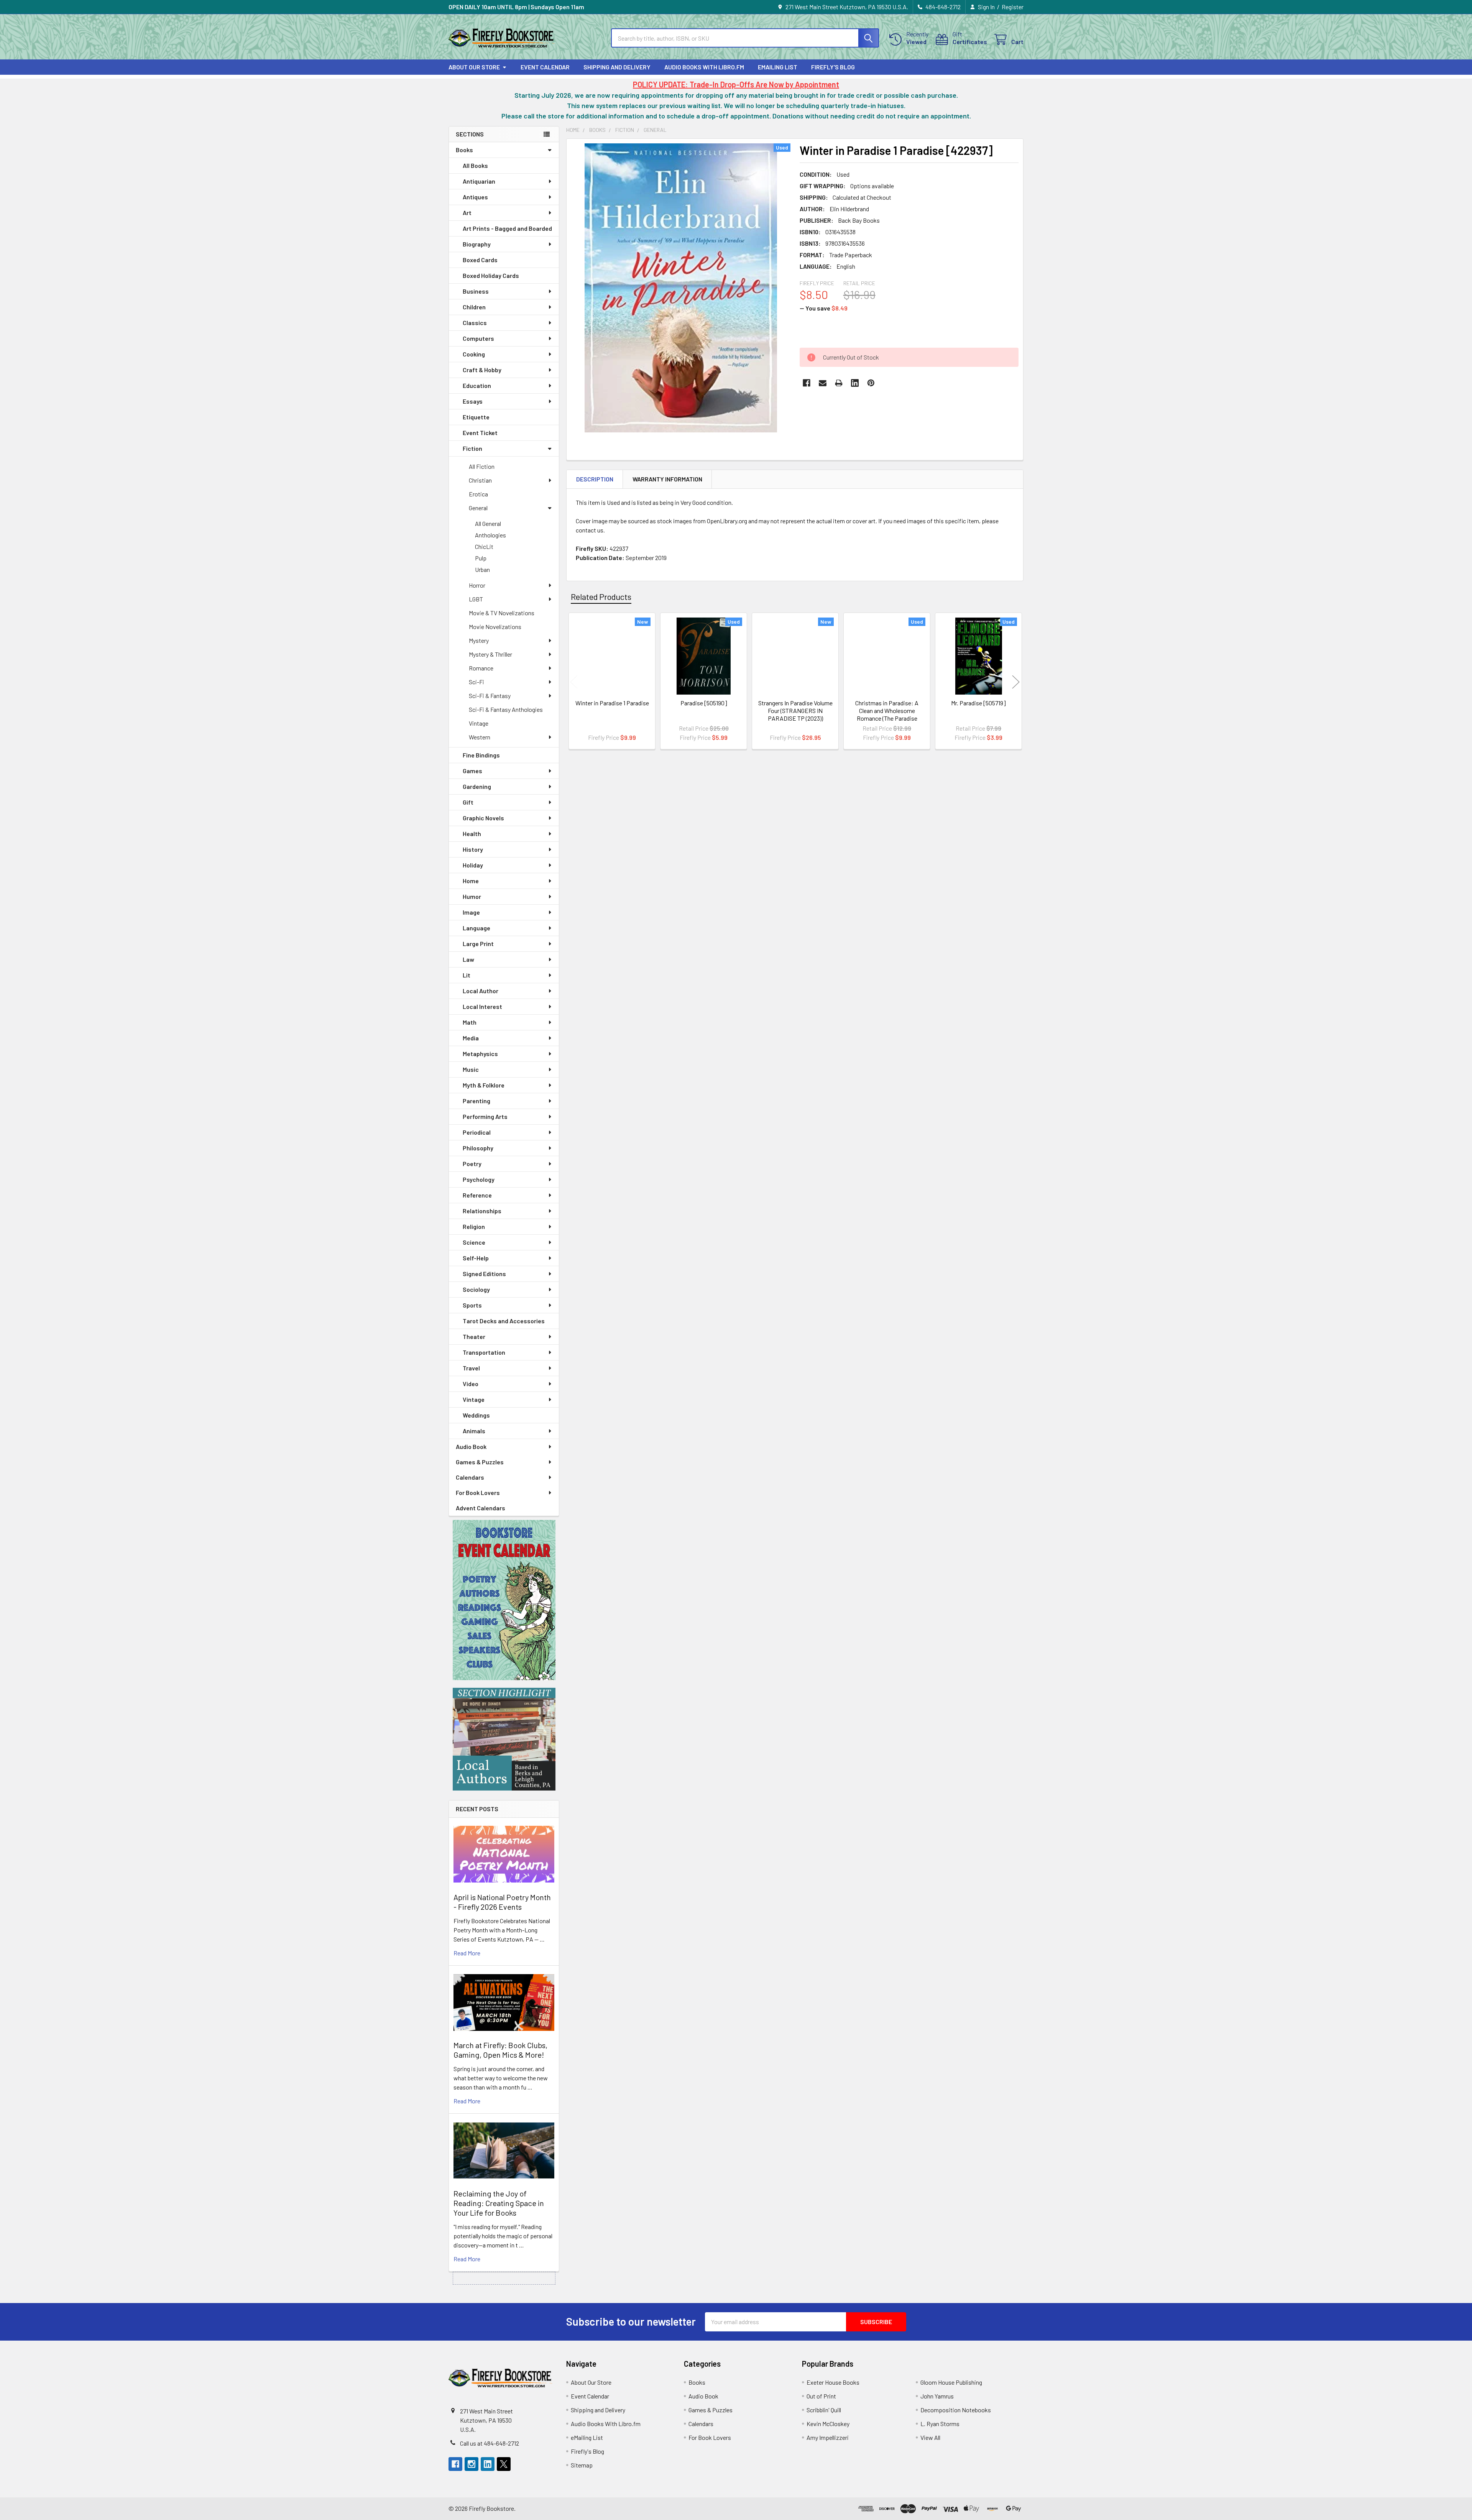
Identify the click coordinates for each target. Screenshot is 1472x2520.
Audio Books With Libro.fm (704, 67)
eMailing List (778, 67)
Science (474, 1242)
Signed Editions (484, 1274)
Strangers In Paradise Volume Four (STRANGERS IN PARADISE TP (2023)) (795, 710)
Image (471, 912)
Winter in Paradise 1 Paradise (612, 703)
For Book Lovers (478, 1492)
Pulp (481, 558)
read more (467, 1953)
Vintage (479, 723)
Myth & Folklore (484, 1085)
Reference (477, 1195)
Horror (477, 585)
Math (470, 1022)
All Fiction (482, 466)
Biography (477, 244)
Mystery (479, 640)
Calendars (470, 1477)
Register (1013, 7)
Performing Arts (485, 1116)
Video (471, 1384)
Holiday (473, 865)
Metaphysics (480, 1054)
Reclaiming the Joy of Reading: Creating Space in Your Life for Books (499, 2203)
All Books (475, 165)
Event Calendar (545, 67)
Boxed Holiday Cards (491, 275)
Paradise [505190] (704, 703)
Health (472, 834)
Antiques (475, 197)
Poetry (472, 1164)
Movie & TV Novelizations (502, 613)
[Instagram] (472, 2464)
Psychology (479, 1179)
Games (472, 771)
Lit (467, 975)
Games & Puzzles (480, 1462)
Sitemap (582, 2465)
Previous (574, 682)
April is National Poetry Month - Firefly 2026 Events (502, 1902)
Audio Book (471, 1446)
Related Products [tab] (601, 596)
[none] (681, 288)
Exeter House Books (833, 2382)
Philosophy (478, 1148)
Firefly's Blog (833, 67)
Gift (468, 802)
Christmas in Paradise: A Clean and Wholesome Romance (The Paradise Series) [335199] (887, 714)
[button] (504, 1600)
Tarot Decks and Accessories (504, 1321)
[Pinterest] (871, 383)
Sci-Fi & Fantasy (490, 696)
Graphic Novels (483, 818)
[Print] (839, 383)
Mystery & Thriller (490, 654)
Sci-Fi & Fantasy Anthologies (506, 709)
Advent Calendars (481, 1508)
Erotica (478, 494)
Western (480, 737)
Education (477, 385)
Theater (474, 1336)
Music (471, 1069)
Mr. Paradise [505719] (978, 703)
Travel (471, 1368)
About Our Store (474, 67)
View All (930, 2437)
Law (468, 959)
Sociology (476, 1289)
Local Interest (482, 1006)
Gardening (477, 786)
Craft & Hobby (482, 370)
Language (476, 928)
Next (1016, 682)
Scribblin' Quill (824, 2410)
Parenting (476, 1101)
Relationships (482, 1211)
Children (474, 307)
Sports (472, 1305)
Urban (482, 569)
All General (488, 523)
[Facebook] (807, 383)
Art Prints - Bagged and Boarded (507, 228)
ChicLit (484, 546)
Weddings (476, 1415)
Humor (472, 896)
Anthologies (490, 535)
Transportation (484, 1352)
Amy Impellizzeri (828, 2437)
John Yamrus (937, 2396)
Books (464, 150)
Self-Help (476, 1258)
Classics (475, 323)
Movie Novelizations (495, 627)
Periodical (477, 1132)
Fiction (472, 448)
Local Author (481, 991)
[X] (504, 2464)
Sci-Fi (476, 682)
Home (471, 881)
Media (471, 1038)
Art (467, 213)
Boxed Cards (480, 260)
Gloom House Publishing (951, 2382)
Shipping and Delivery (617, 67)
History (473, 849)
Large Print (478, 944)
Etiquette (476, 417)
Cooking (474, 354)
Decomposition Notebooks (956, 2410)
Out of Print (821, 2396)
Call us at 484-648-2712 (490, 2443)
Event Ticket (480, 433)
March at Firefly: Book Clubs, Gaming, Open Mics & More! (500, 2050)
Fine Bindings (481, 755)
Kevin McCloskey (828, 2424)
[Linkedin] (855, 383)
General (478, 508)
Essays (473, 401)
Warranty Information (667, 479)
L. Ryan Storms (940, 2424)
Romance (481, 668)
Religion (474, 1226)
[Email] (823, 383)
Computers (478, 338)
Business (476, 291)
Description (595, 479)
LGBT (476, 599)
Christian (480, 480)
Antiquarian (479, 181)
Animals (474, 1431)
